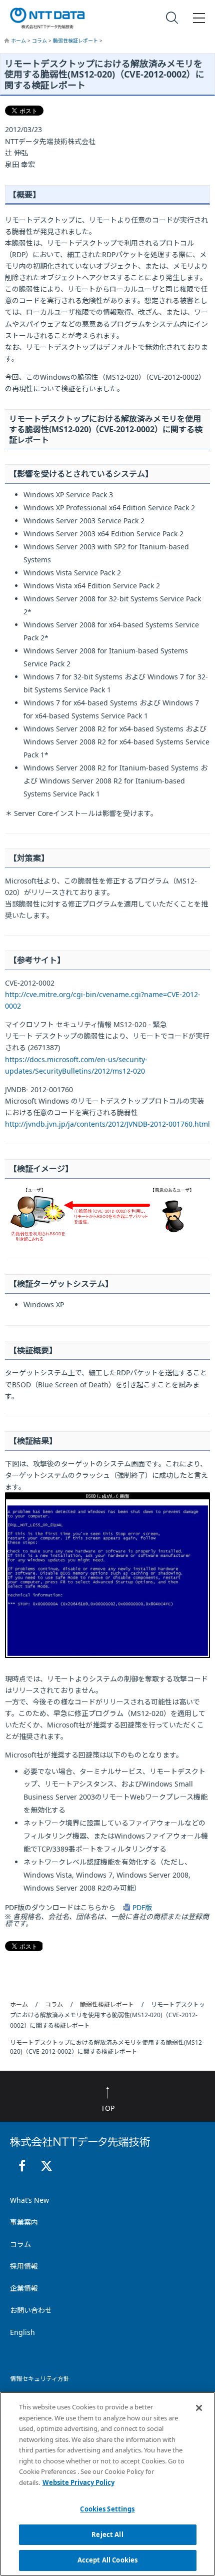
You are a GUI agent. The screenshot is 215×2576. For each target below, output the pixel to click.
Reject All (107, 2534)
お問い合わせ (31, 2310)
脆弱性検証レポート (76, 41)
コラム (40, 41)
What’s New (29, 2200)
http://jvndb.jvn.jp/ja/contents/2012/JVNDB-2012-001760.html (107, 1124)
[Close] (199, 2408)
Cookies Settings (107, 2509)
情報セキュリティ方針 (40, 2379)
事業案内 (24, 2222)
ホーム (19, 41)
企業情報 (24, 2288)
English (22, 2332)
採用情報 (24, 2266)
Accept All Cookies (107, 2560)
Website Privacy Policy (78, 2482)
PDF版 (142, 1907)
